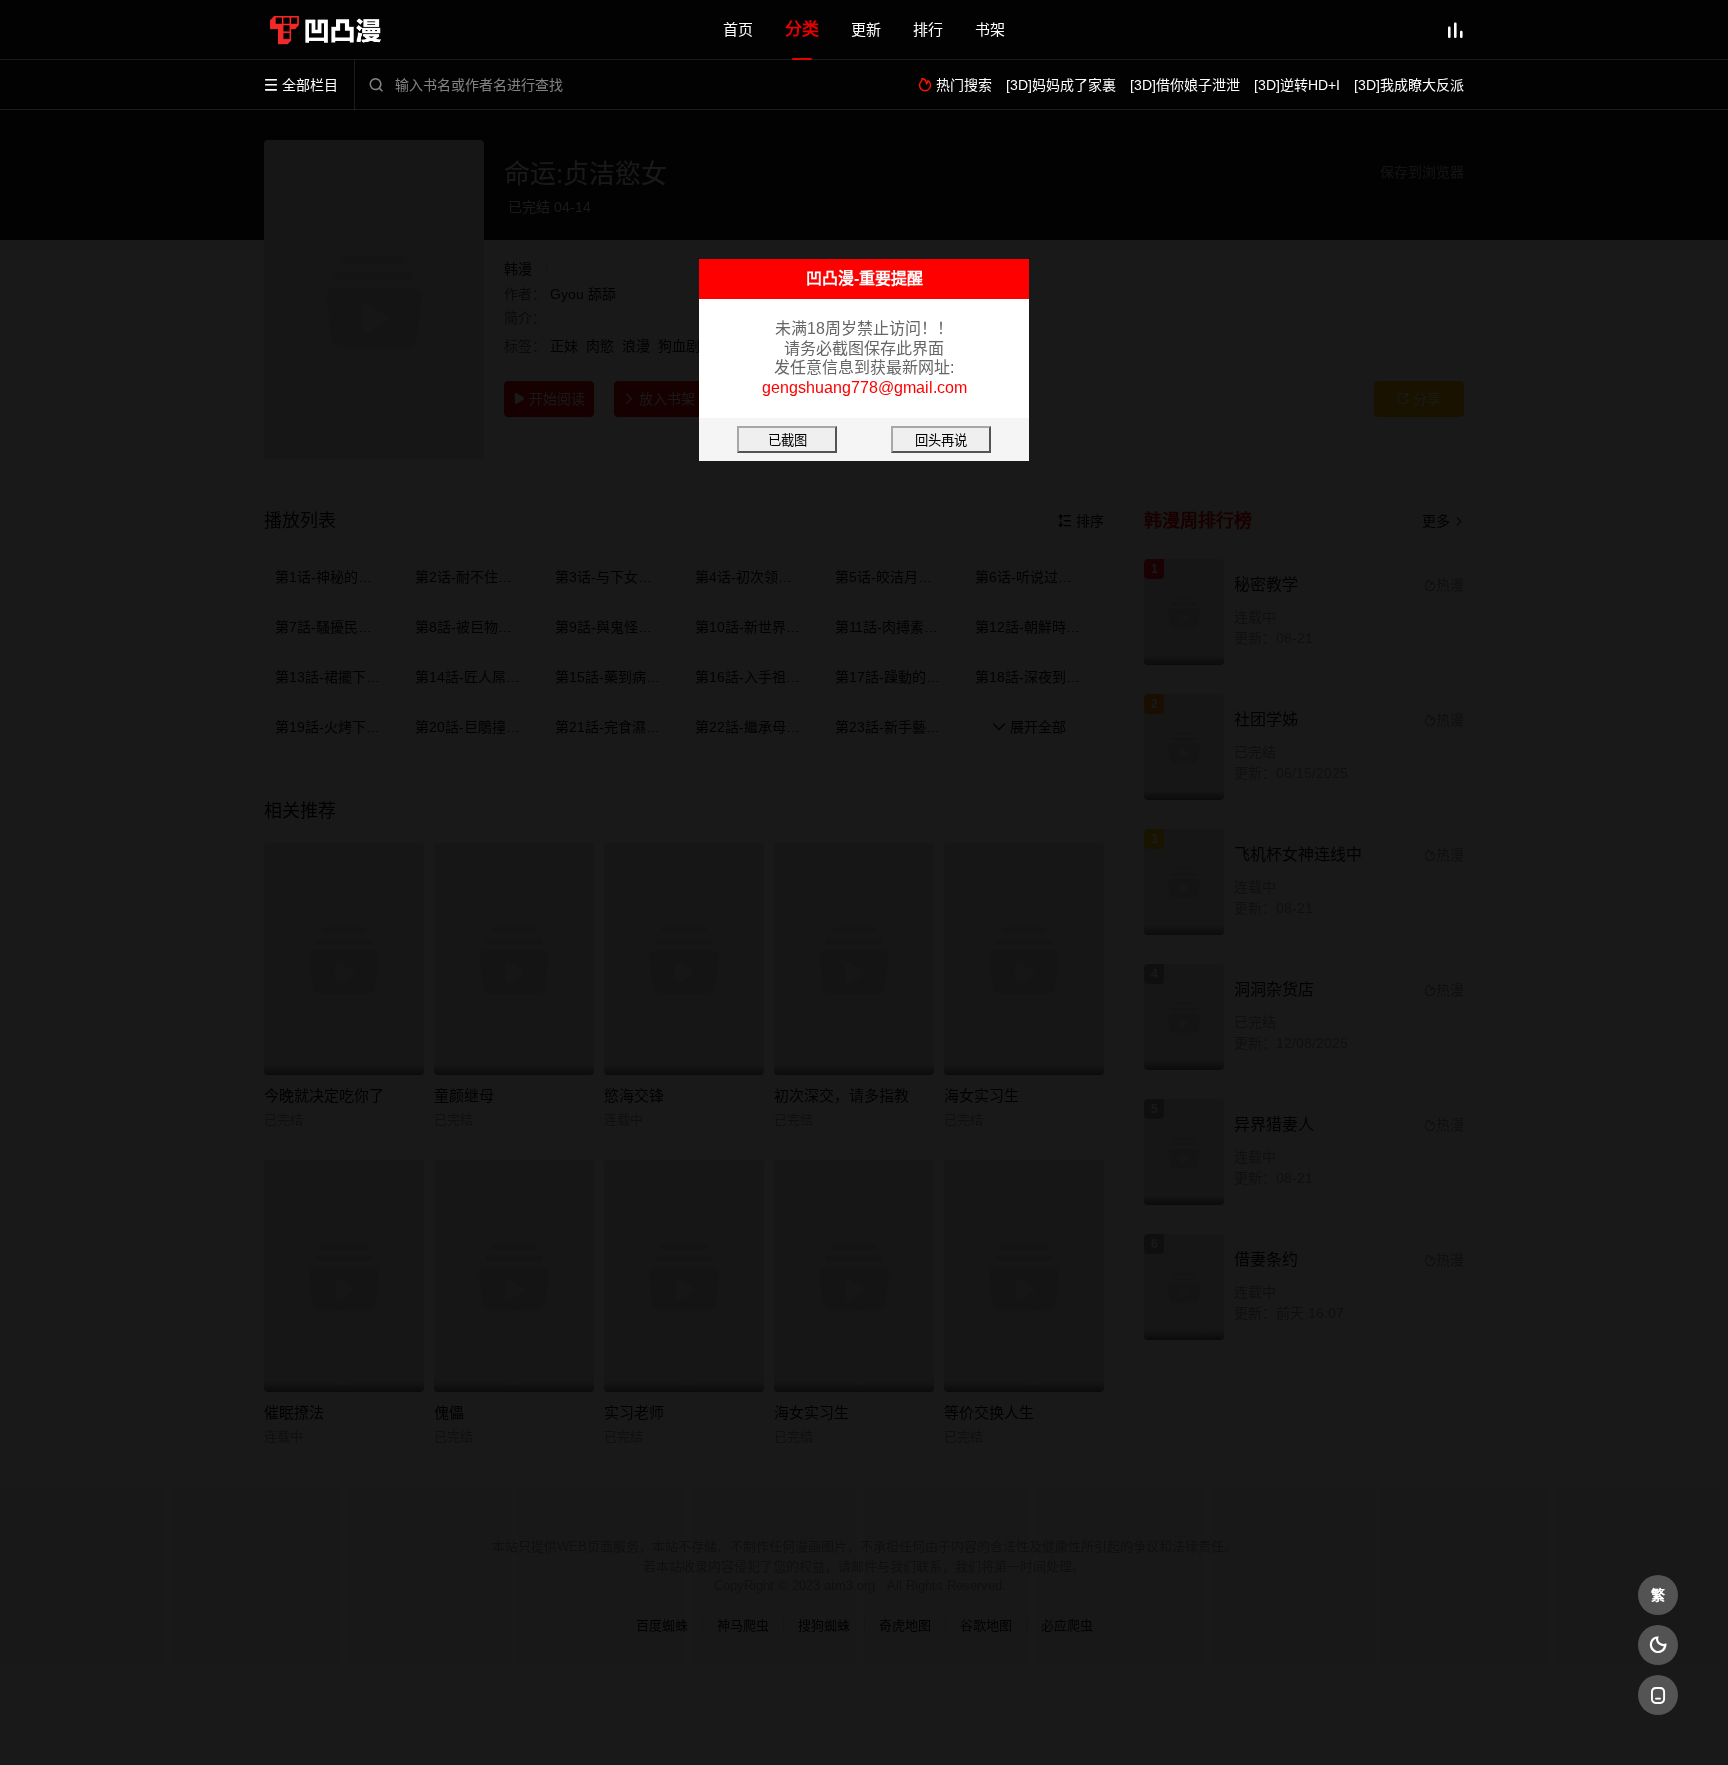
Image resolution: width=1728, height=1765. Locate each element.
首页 (738, 29)
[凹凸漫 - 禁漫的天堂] (329, 30)
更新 (866, 29)
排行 (928, 29)
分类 (802, 29)
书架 (990, 29)
